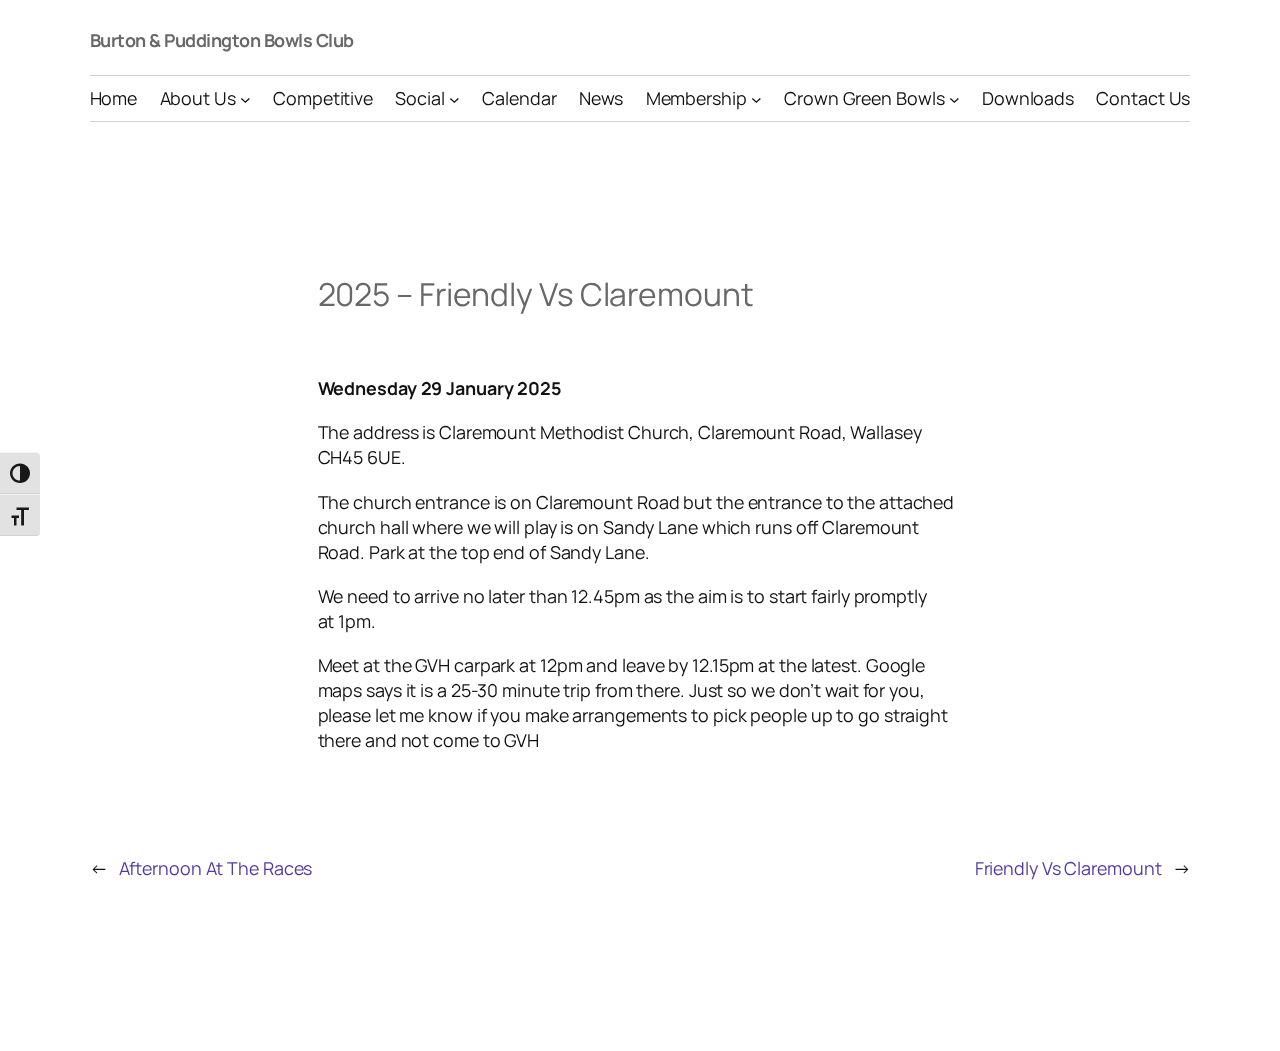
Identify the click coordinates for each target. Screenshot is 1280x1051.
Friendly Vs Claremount (1068, 868)
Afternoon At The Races (216, 868)
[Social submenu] (454, 98)
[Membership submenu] (756, 98)
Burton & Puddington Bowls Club (222, 40)
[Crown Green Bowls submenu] (954, 98)
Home (114, 98)
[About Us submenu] (245, 98)
